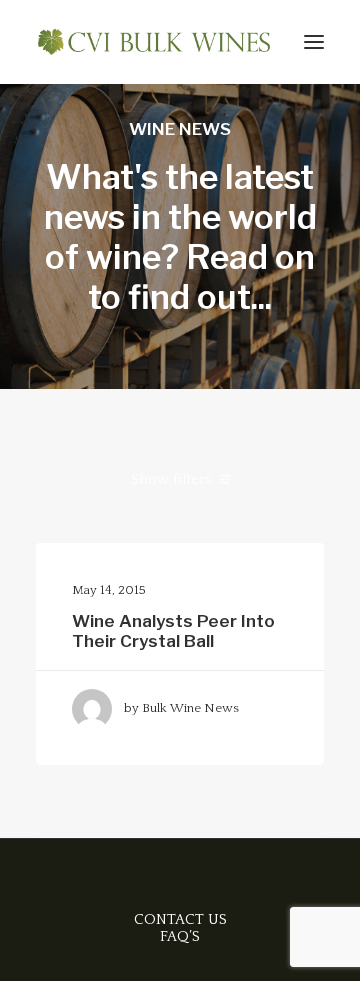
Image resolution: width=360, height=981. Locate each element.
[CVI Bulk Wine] (154, 42)
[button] (314, 42)
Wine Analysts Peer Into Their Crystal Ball (173, 631)
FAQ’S (180, 936)
